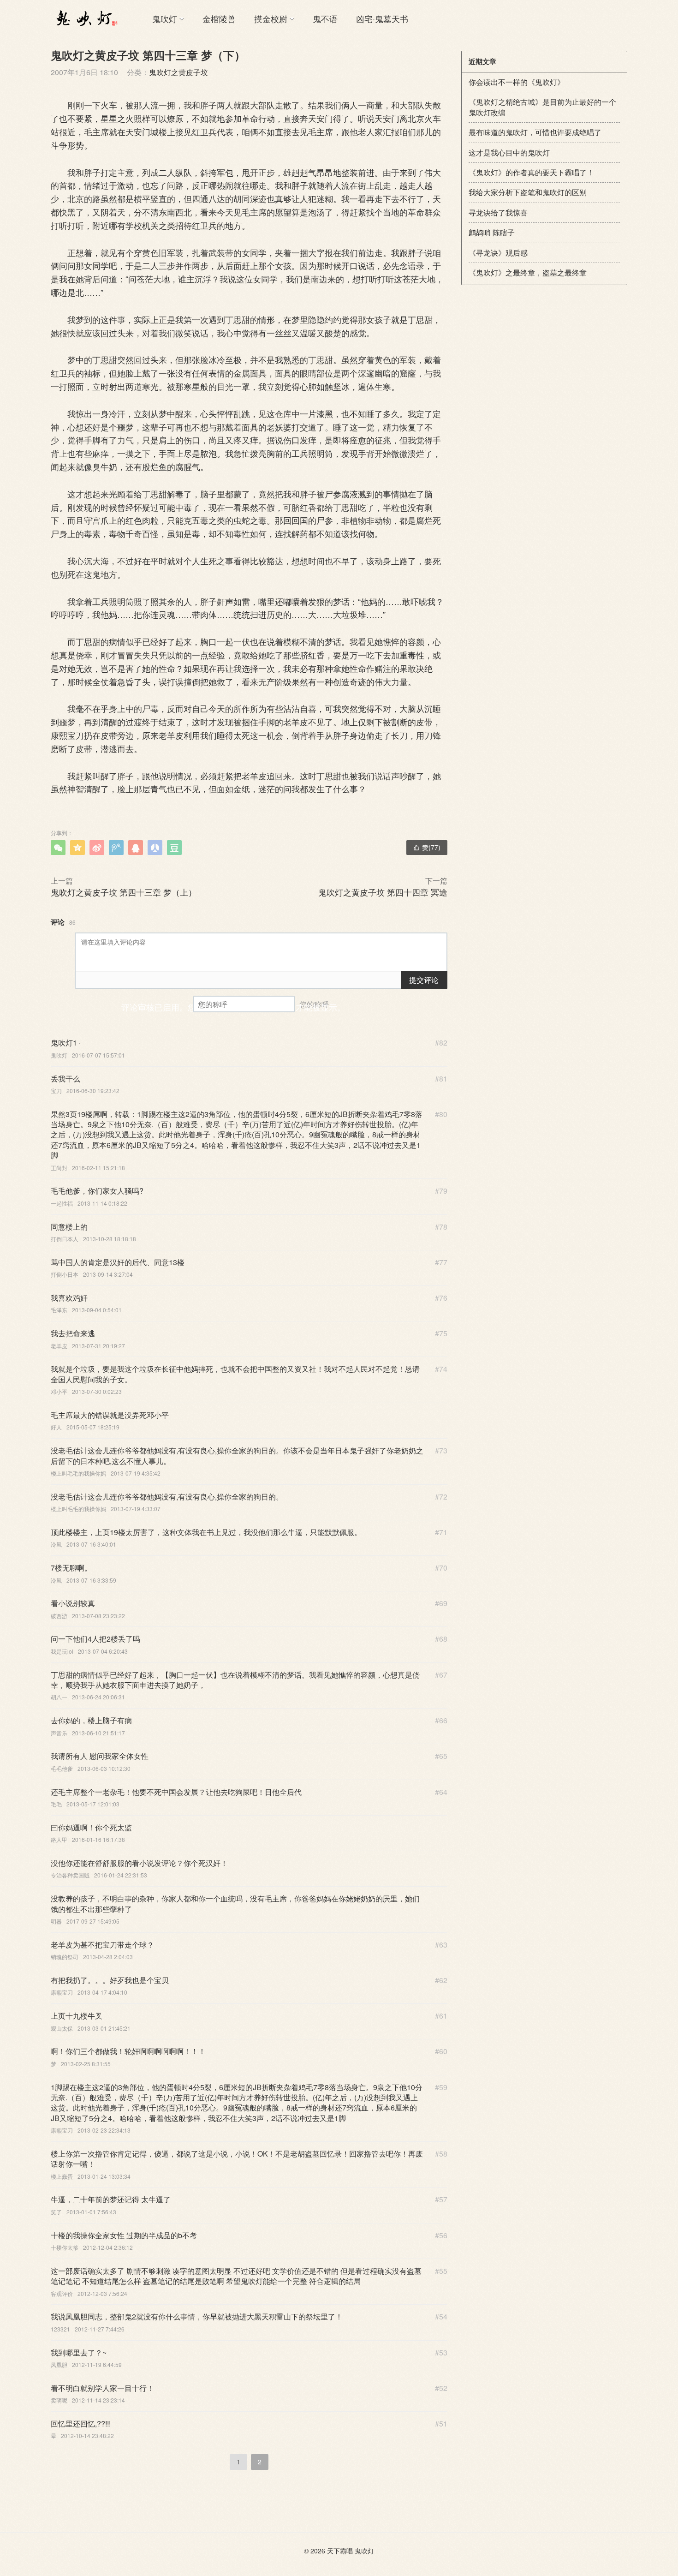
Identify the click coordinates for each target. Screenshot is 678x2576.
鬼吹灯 (165, 18)
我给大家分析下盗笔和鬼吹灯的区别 (528, 192)
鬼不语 (325, 18)
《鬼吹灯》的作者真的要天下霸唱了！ (531, 172)
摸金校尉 (271, 18)
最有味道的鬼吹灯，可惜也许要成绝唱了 (535, 132)
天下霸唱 (340, 2551)
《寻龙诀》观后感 (498, 253)
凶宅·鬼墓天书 (382, 18)
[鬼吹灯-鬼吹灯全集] (85, 18)
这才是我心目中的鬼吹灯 (509, 152)
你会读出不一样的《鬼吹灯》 (517, 82)
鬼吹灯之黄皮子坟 (178, 72)
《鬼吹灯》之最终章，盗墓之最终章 (528, 272)
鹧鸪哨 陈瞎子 (492, 232)
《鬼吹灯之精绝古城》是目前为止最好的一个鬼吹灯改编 (542, 107)
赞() (427, 847)
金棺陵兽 (219, 18)
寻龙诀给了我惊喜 (498, 212)
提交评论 (424, 980)
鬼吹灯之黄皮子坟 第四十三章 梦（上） (124, 892)
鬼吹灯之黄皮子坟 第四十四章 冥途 (383, 892)
